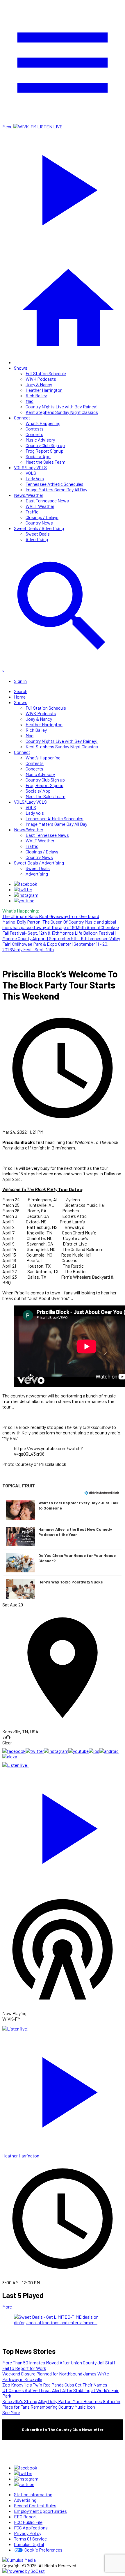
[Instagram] (26, 895)
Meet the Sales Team (45, 462)
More (7, 2307)
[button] (63, 1510)
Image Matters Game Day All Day (56, 489)
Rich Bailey (36, 395)
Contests (35, 429)
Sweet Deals (38, 534)
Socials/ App (38, 456)
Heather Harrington (44, 390)
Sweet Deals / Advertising (39, 528)
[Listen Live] (63, 1826)
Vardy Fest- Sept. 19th (33, 949)
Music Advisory (40, 440)
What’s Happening (43, 423)
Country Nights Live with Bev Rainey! (62, 406)
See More (11, 2412)
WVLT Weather (40, 506)
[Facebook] (26, 884)
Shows (21, 368)
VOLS (31, 473)
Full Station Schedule (46, 373)
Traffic (32, 512)
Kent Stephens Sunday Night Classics (62, 412)
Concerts (34, 434)
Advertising (37, 539)
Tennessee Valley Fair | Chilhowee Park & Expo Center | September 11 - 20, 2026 (61, 944)
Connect (22, 418)
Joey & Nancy (39, 384)
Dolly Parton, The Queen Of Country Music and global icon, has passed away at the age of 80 (59, 924)
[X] (23, 889)
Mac (30, 401)
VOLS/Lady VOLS (30, 467)
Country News (39, 523)
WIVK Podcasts (41, 379)
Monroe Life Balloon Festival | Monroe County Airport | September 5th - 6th (59, 936)
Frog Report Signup (44, 451)
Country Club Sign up (45, 445)
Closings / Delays (42, 517)
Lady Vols (35, 478)
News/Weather (29, 495)
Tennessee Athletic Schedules (55, 484)
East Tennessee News (47, 501)
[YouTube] (24, 900)
